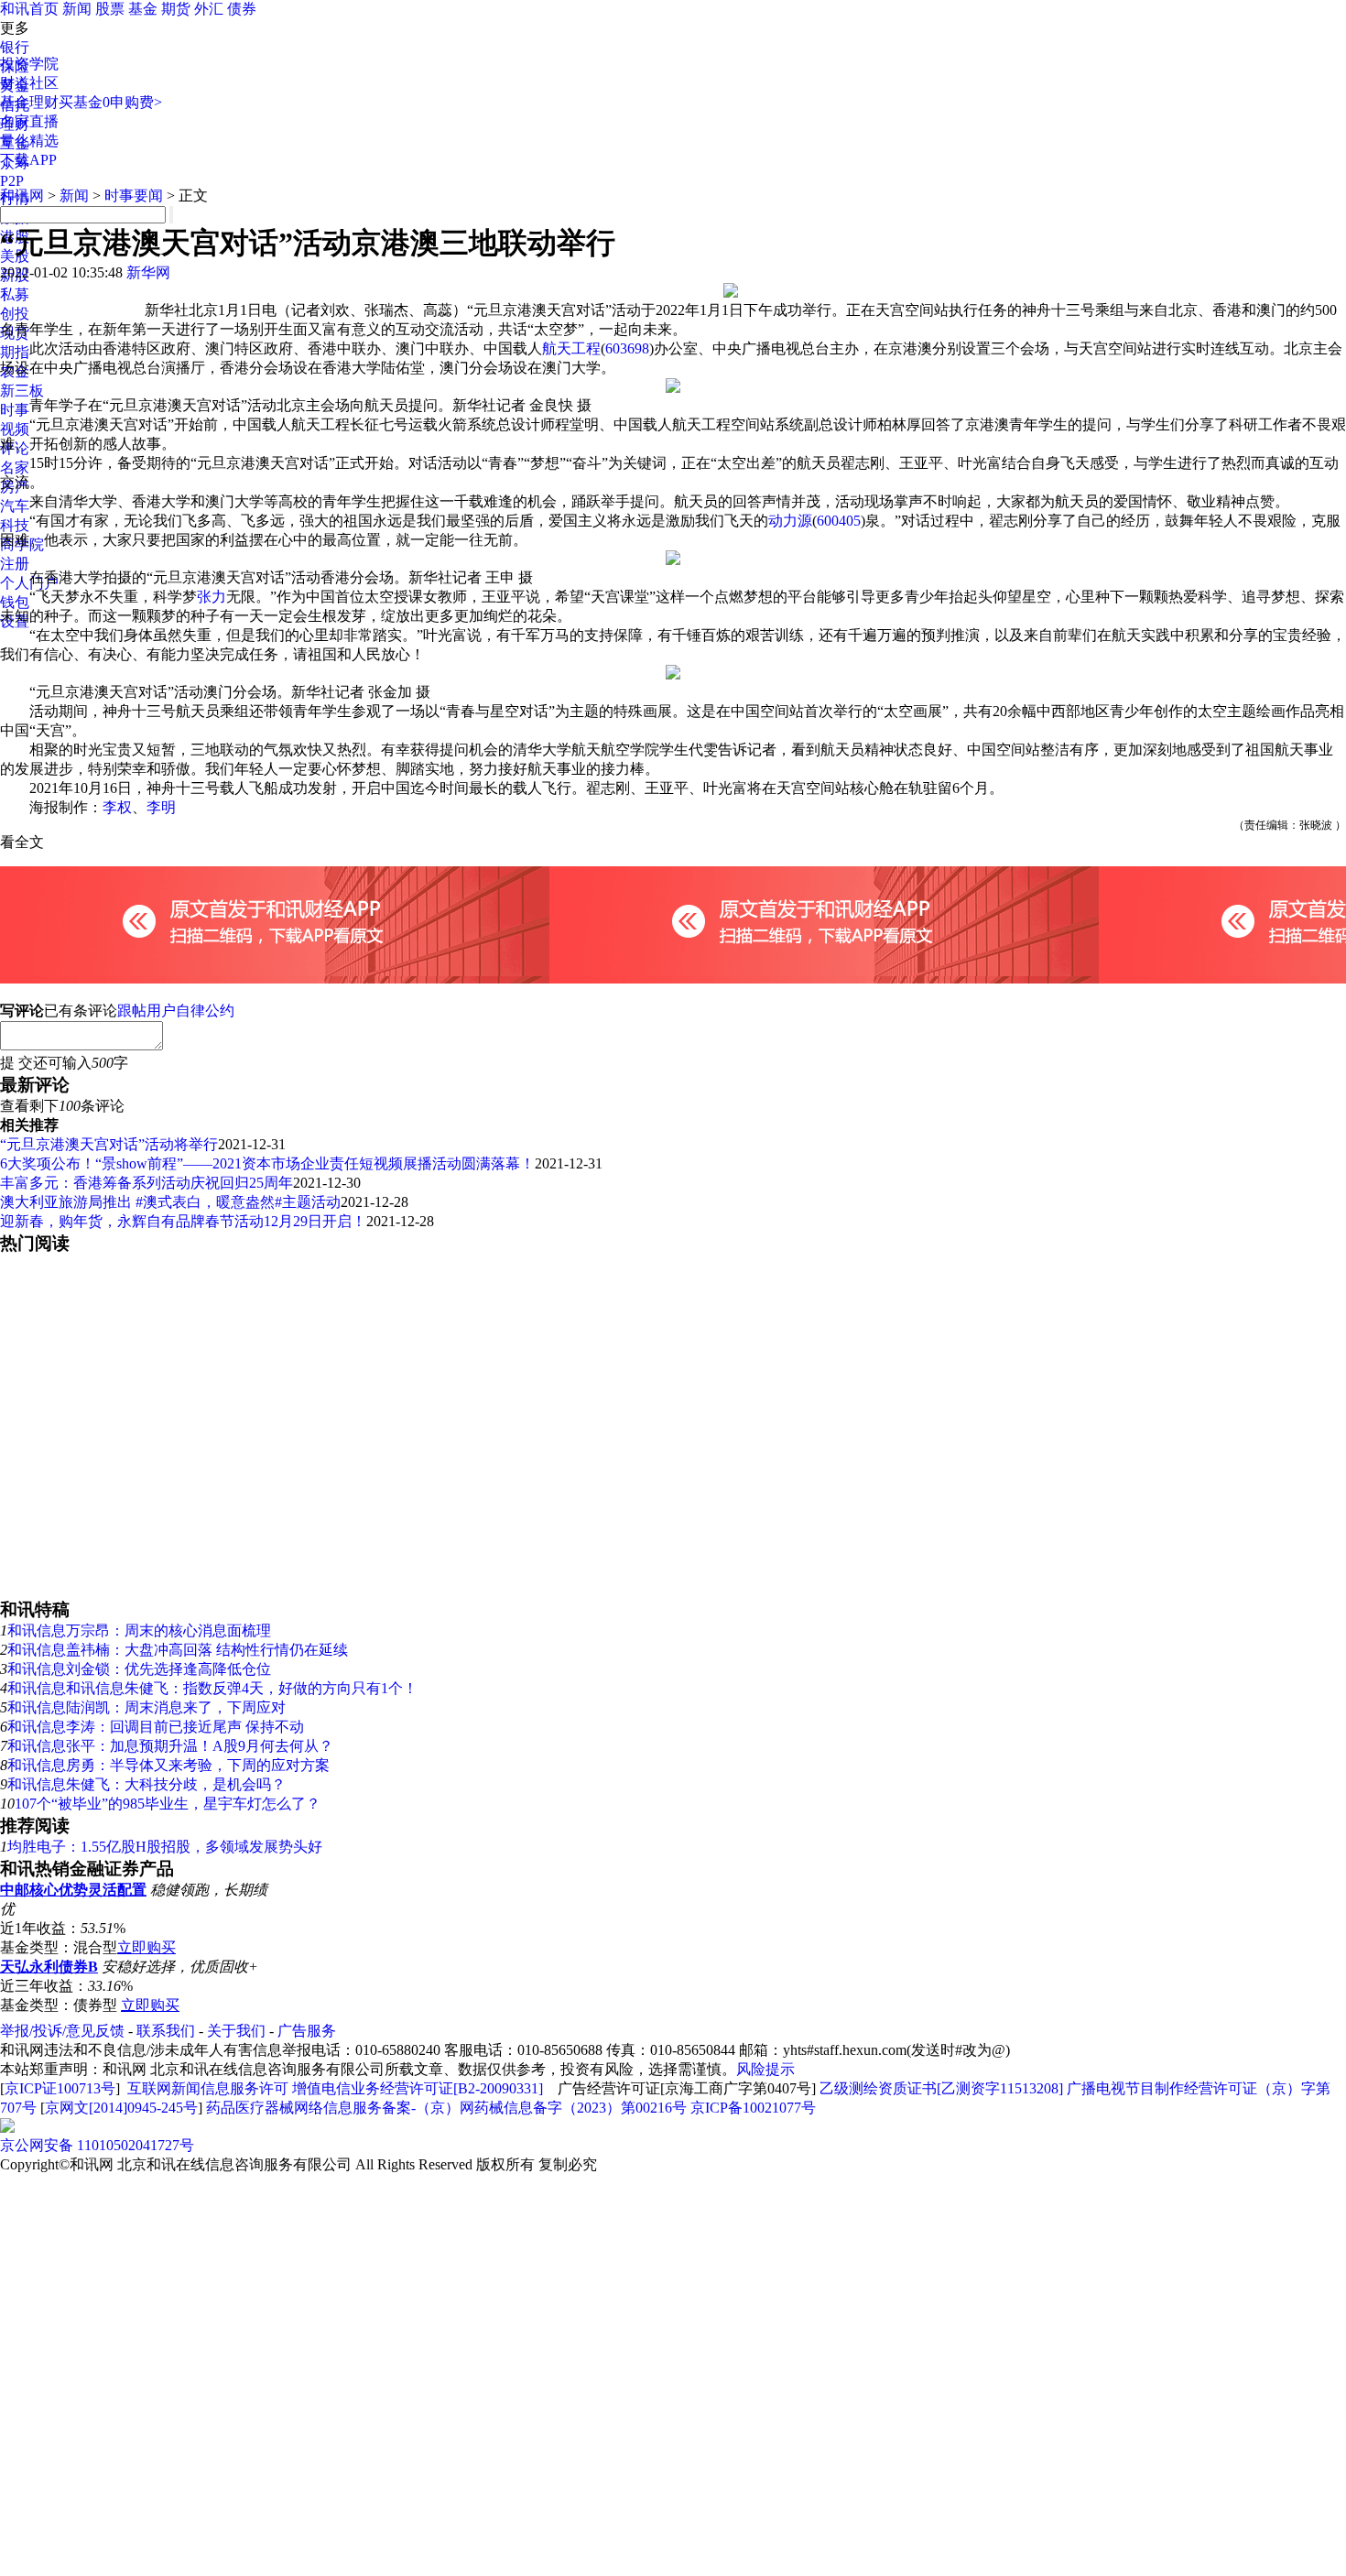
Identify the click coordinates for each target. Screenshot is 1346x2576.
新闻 (77, 9)
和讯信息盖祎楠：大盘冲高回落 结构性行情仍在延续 (178, 1650)
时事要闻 (134, 196)
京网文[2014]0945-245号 (121, 2108)
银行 (15, 47)
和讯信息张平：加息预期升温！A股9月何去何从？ (170, 1746)
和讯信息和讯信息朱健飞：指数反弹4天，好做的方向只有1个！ (212, 1688)
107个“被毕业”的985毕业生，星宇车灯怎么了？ (168, 1804)
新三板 (22, 391)
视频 (15, 429)
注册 (15, 564)
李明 (161, 807)
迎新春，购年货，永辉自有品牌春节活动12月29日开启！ (183, 1221)
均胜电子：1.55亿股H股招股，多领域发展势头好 (165, 1847)
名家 (15, 467)
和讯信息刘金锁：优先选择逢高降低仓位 (139, 1669)
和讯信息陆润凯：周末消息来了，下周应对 (147, 1707)
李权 (117, 807)
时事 (15, 410)
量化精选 (29, 141)
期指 (15, 352)
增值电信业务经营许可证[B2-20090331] (418, 2088)
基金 (143, 9)
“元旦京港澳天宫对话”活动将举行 (109, 1144)
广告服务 (307, 2031)
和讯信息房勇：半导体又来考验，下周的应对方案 (168, 1765)
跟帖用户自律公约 (176, 1011)
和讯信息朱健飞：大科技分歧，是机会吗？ (147, 1784)
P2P (12, 181)
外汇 (209, 9)
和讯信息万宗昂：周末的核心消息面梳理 (139, 1630)
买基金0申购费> (110, 102)
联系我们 (166, 2031)
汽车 (15, 506)
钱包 (15, 602)
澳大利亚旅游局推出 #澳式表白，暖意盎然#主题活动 (170, 1202)
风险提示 (765, 2069)
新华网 (148, 272)
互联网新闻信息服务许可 (208, 2088)
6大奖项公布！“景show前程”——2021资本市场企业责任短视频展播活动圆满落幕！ (267, 1163)
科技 (15, 525)
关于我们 (236, 2031)
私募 (15, 294)
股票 (110, 9)
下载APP (28, 160)
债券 (242, 9)
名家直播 (29, 121)
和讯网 (22, 196)
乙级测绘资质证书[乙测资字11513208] (941, 2088)
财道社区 (29, 83)
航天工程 (571, 348)
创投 (15, 314)
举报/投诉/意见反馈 (62, 2031)
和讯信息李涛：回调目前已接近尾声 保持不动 (156, 1727)
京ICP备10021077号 (753, 2108)
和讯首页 (29, 9)
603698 (627, 348)
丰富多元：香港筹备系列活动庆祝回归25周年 (147, 1183)
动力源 (790, 521)
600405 (839, 521)
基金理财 (29, 102)
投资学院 (29, 64)
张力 (212, 597)
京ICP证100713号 (60, 2088)
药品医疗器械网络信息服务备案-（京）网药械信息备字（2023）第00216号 (446, 2108)
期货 (176, 9)
